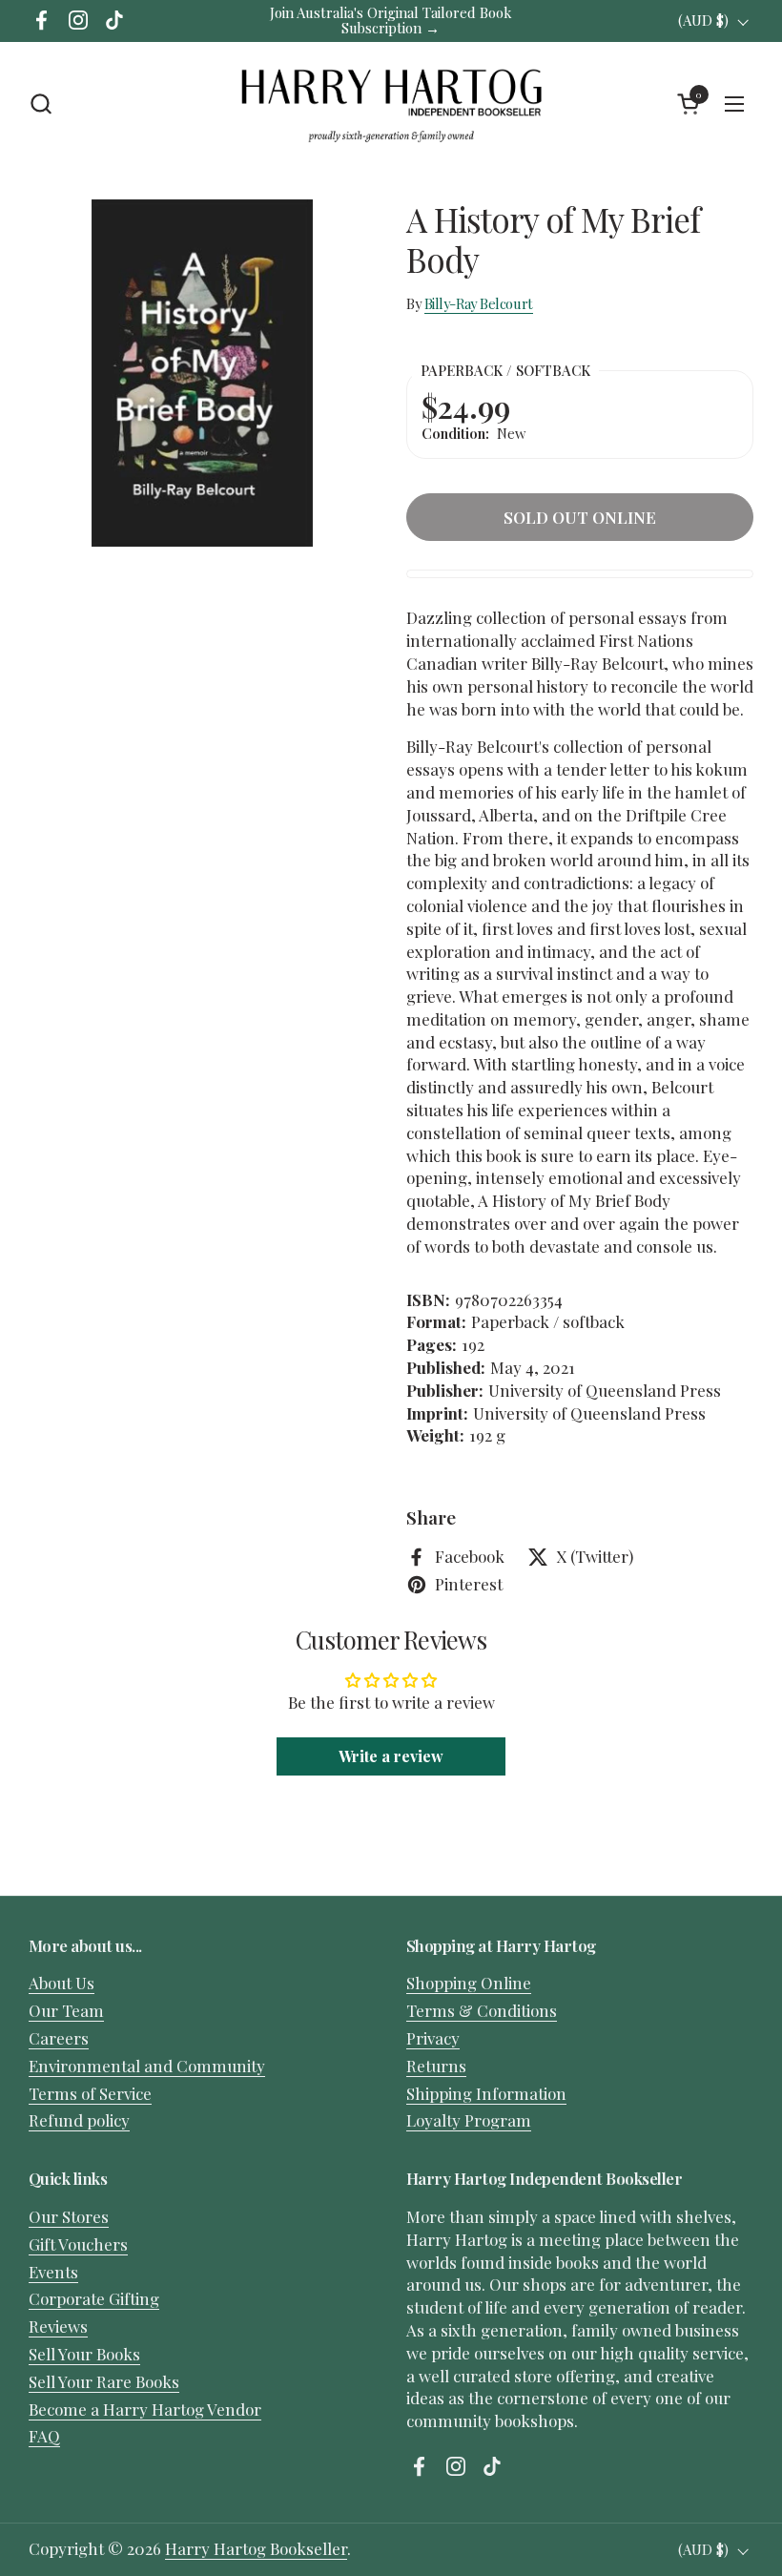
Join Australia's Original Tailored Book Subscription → (391, 21)
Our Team (66, 2010)
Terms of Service (90, 2093)
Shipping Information (486, 2093)
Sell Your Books (84, 2354)
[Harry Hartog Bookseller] (391, 104)
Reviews (58, 2326)
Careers (59, 2038)
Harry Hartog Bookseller (256, 2548)
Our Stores (69, 2216)
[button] (41, 104)
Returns (436, 2066)
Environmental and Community (147, 2066)
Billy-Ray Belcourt (479, 303)
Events (53, 2272)
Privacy (433, 2038)
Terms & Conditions (482, 2010)
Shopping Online (469, 1983)
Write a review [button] (391, 1756)
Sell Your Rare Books (104, 2381)
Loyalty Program (469, 2120)
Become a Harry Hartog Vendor (145, 2409)
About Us (62, 1983)
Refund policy (79, 2120)
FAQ (44, 2436)
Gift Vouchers (78, 2244)
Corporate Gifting (94, 2298)
